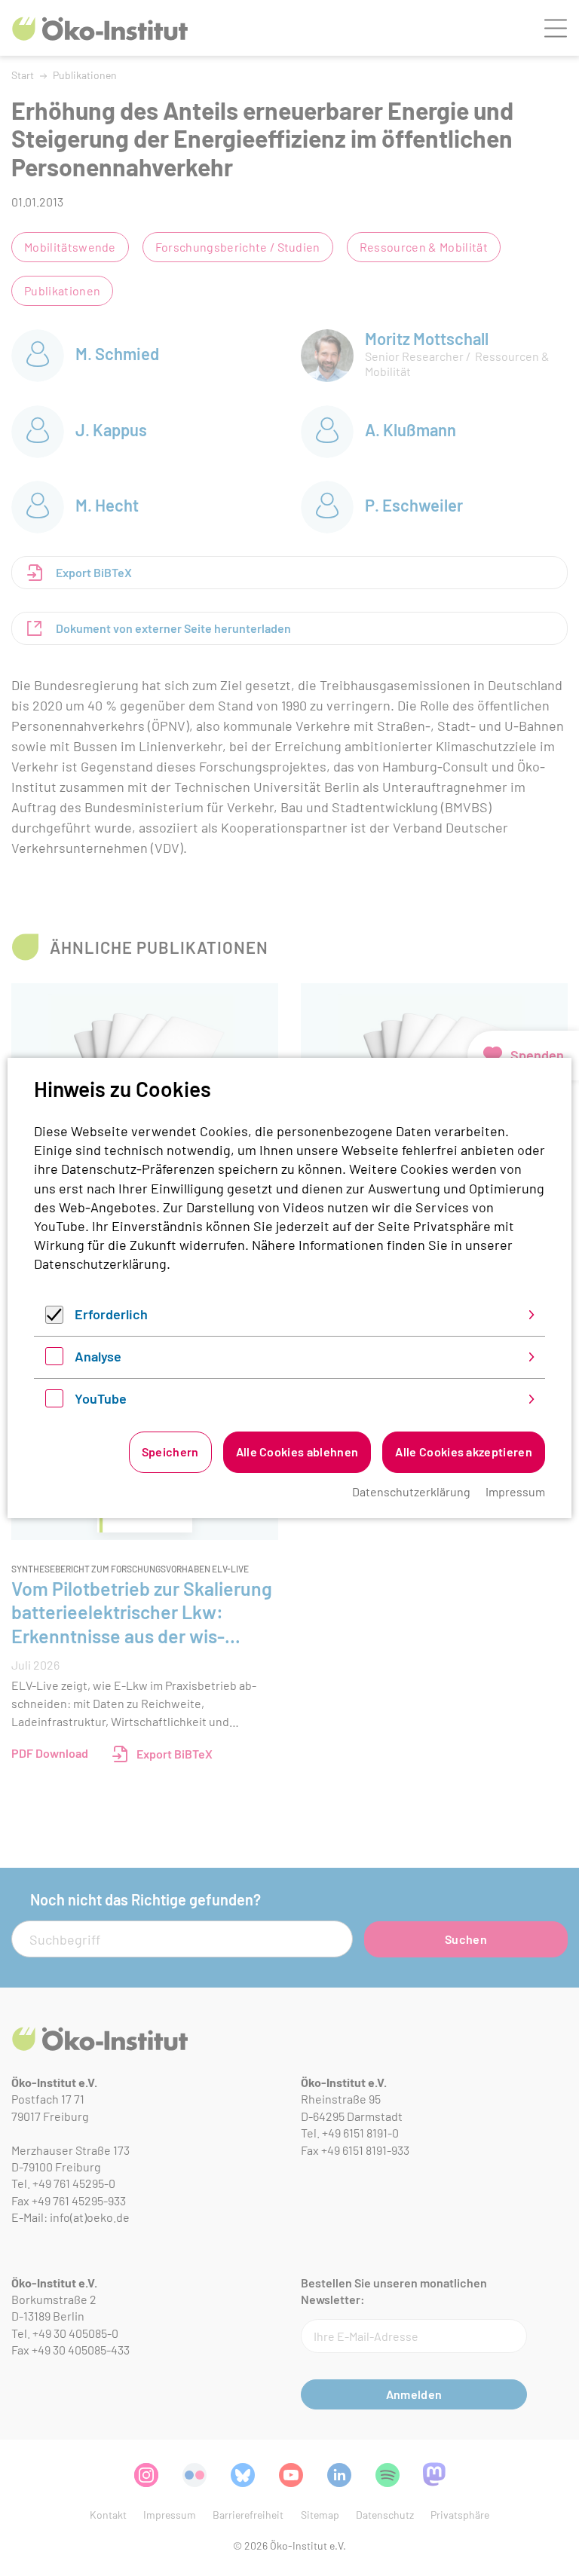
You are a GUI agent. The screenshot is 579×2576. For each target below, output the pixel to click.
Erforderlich (111, 1314)
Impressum (515, 1491)
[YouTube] (54, 1402)
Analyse (98, 1356)
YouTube (101, 1398)
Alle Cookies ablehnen (297, 1451)
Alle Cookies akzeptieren (464, 1451)
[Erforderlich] (54, 1319)
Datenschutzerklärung (100, 1264)
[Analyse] (54, 1360)
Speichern (170, 1451)
